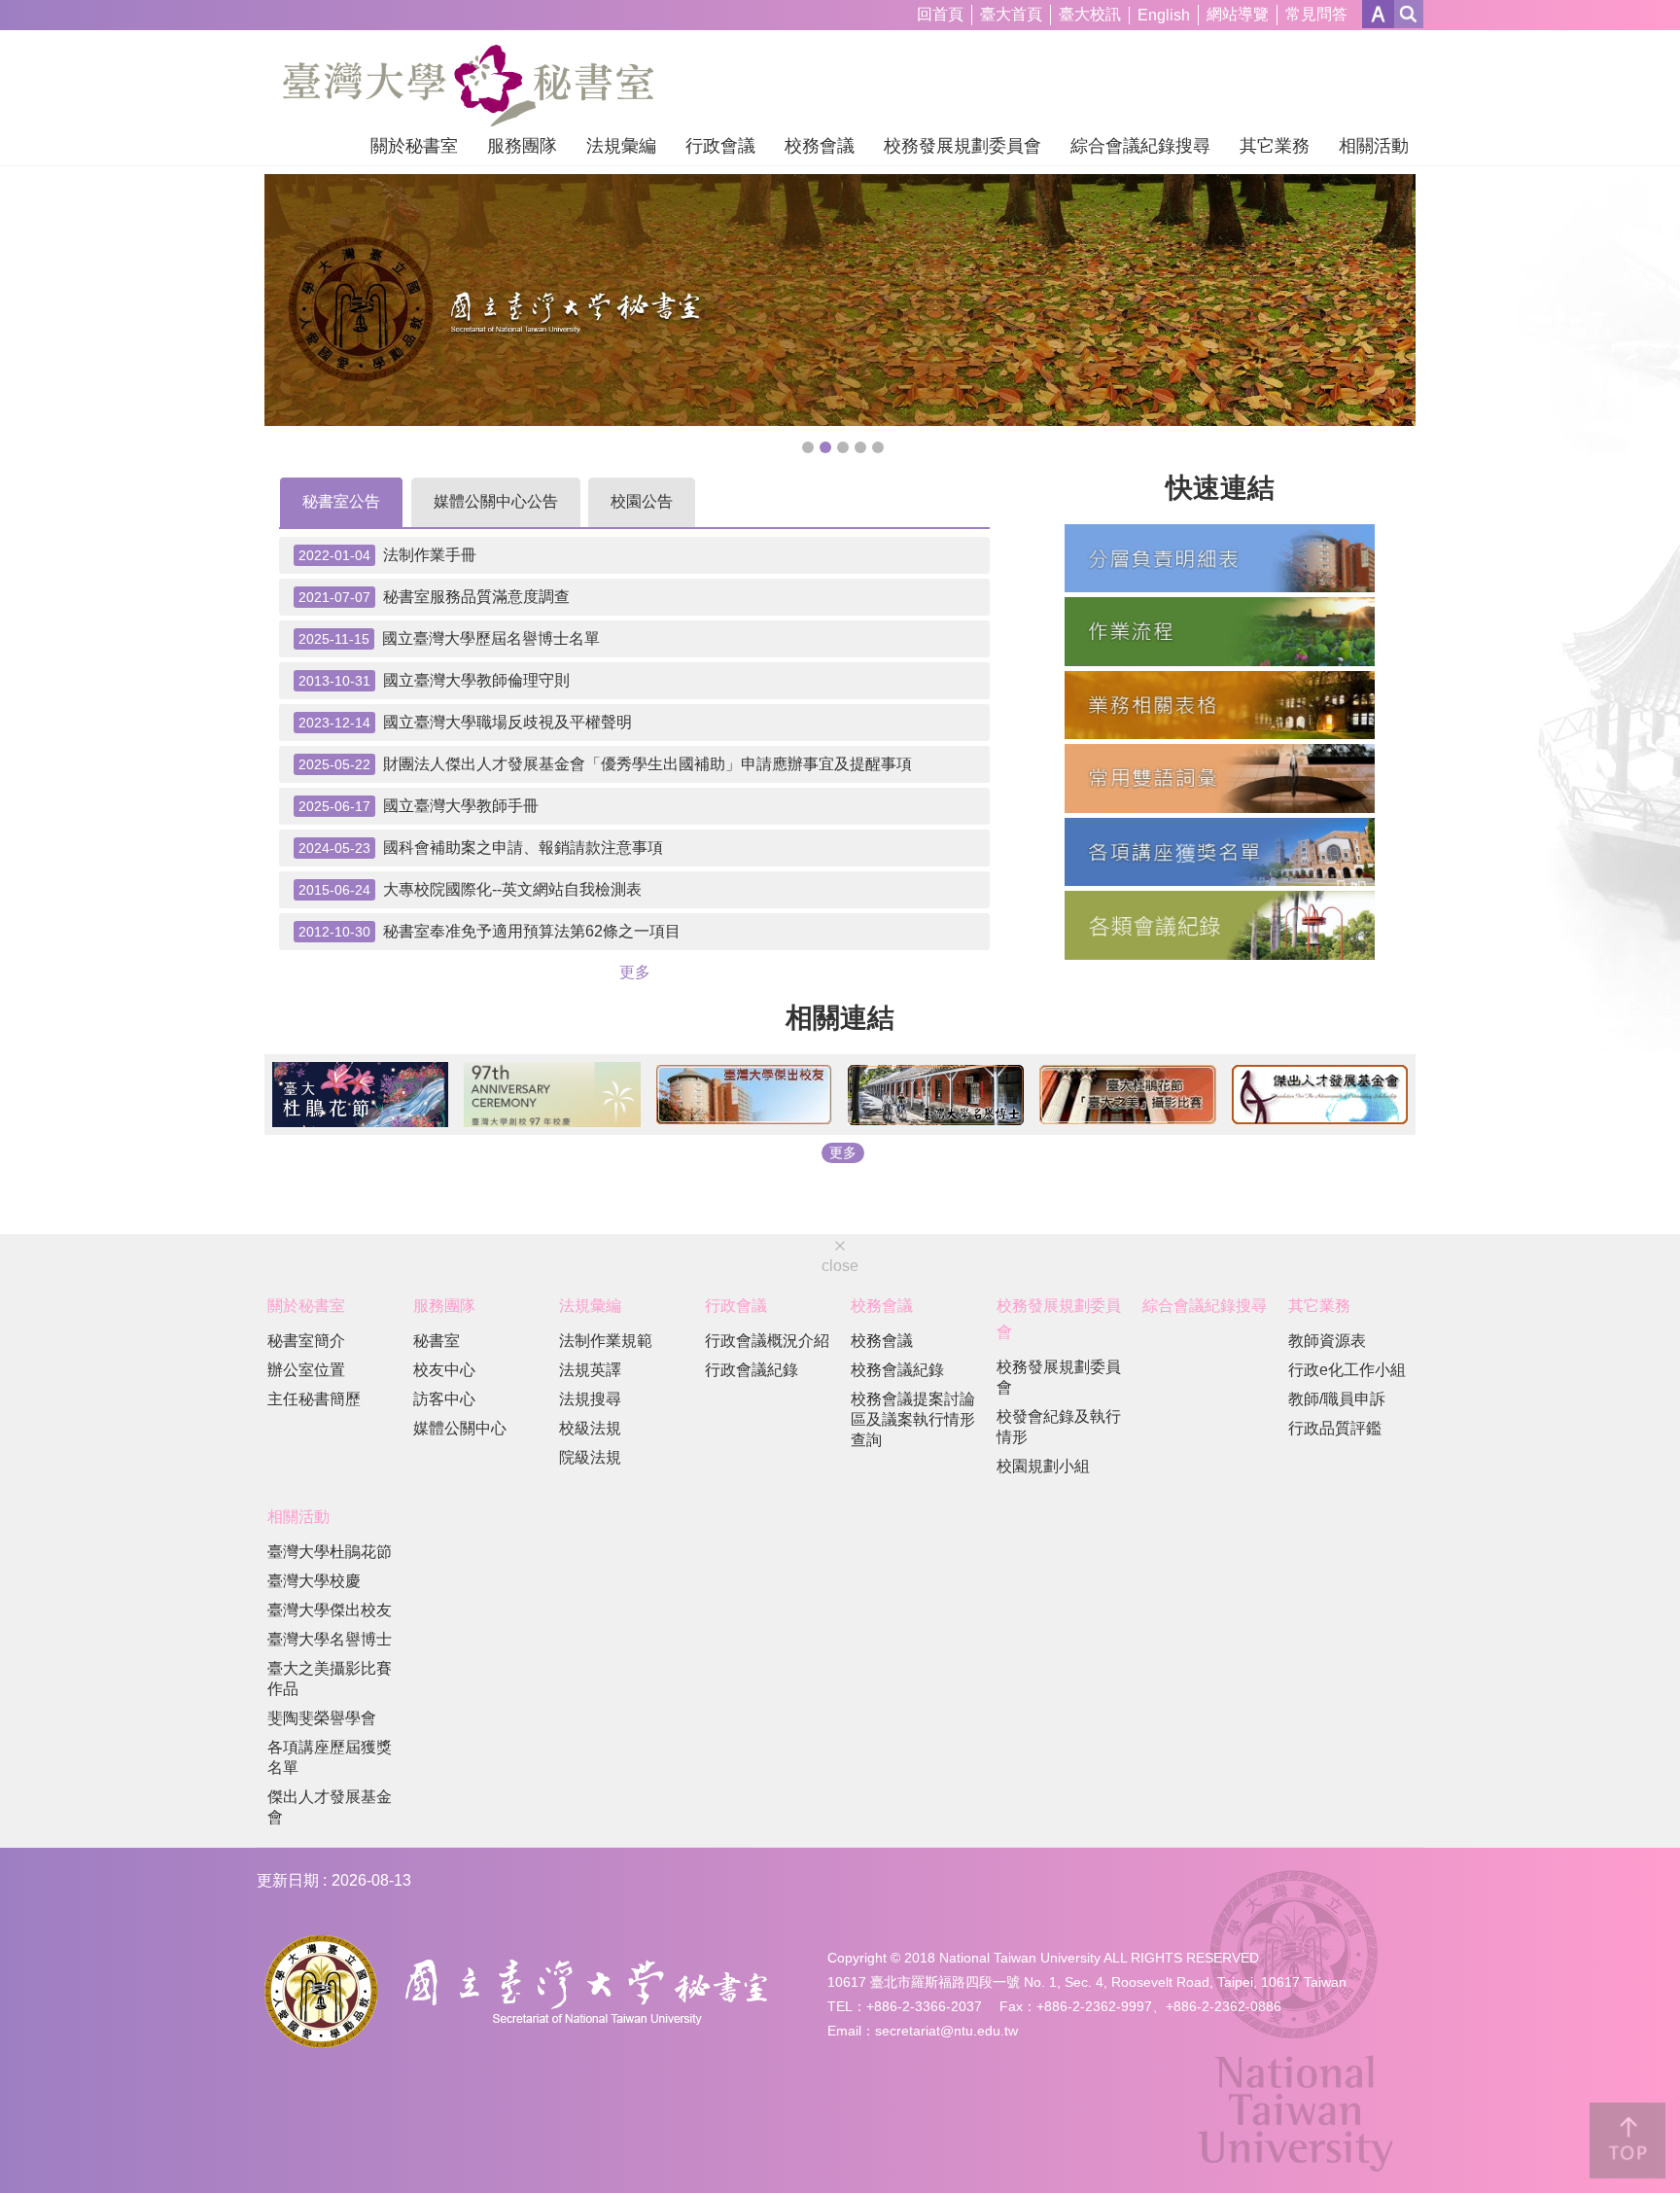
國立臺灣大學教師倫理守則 (434, 681)
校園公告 (642, 501)
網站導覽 (1238, 14)
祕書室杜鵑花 (843, 447)
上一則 (303, 299)
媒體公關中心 (460, 1428)
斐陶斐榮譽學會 (322, 1718)
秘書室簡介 (306, 1341)
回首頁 (940, 14)
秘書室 (437, 1341)
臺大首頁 (1011, 14)
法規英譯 (590, 1370)
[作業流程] (1220, 631)
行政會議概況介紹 (767, 1341)
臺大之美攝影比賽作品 (330, 1679)
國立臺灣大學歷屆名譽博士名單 (449, 639)
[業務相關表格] (1220, 705)
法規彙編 (621, 146)
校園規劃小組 (1043, 1466)
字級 (1378, 14)
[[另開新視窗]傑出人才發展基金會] (1320, 1095)
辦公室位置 (306, 1370)
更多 (635, 972)
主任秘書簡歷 (314, 1399)
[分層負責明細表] (1220, 558)
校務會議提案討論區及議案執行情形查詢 (913, 1419)
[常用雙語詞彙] (1220, 778)
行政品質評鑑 (1335, 1428)
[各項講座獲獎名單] (1220, 852)
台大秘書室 (825, 447)
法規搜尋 (590, 1399)
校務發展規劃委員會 (962, 146)
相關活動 (1374, 146)
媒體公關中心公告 (496, 501)
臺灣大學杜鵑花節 (330, 1552)
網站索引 (1409, 14)
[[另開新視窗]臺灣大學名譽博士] (936, 1095)
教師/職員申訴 (1337, 1399)
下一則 (1377, 299)
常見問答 (1316, 14)
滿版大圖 (808, 447)
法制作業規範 (606, 1341)
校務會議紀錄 (897, 1370)
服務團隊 (522, 146)
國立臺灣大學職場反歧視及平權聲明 (465, 723)
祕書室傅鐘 (860, 447)
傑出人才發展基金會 (330, 1807)
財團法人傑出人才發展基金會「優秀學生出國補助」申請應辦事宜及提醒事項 (605, 764)
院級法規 (590, 1457)
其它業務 (1275, 146)
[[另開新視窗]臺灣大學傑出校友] (744, 1095)
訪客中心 (444, 1399)
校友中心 (444, 1370)
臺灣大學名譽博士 (330, 1639)
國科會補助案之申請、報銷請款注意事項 (481, 848)
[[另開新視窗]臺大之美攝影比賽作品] (1127, 1095)
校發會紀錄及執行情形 (1059, 1427)
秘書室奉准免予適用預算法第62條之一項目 (490, 932)
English (1164, 15)
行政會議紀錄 (752, 1370)
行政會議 (720, 146)
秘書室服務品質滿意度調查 (434, 597)
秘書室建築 (878, 447)
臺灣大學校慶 (314, 1581)
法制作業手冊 (387, 555)
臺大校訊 (1090, 14)
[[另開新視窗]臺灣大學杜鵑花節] (360, 1095)
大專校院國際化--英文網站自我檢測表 (470, 890)
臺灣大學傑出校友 (330, 1610)
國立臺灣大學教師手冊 (419, 806)
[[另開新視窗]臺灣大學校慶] (552, 1095)
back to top (1627, 2140)
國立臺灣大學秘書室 (468, 86)
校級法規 (590, 1428)
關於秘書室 (414, 146)
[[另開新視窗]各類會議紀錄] (1220, 925)
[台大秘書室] (840, 300)
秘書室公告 (341, 501)
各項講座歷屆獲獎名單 (330, 1757)
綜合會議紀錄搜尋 (1140, 146)
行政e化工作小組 (1347, 1370)
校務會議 (820, 146)
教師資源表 (1327, 1341)
